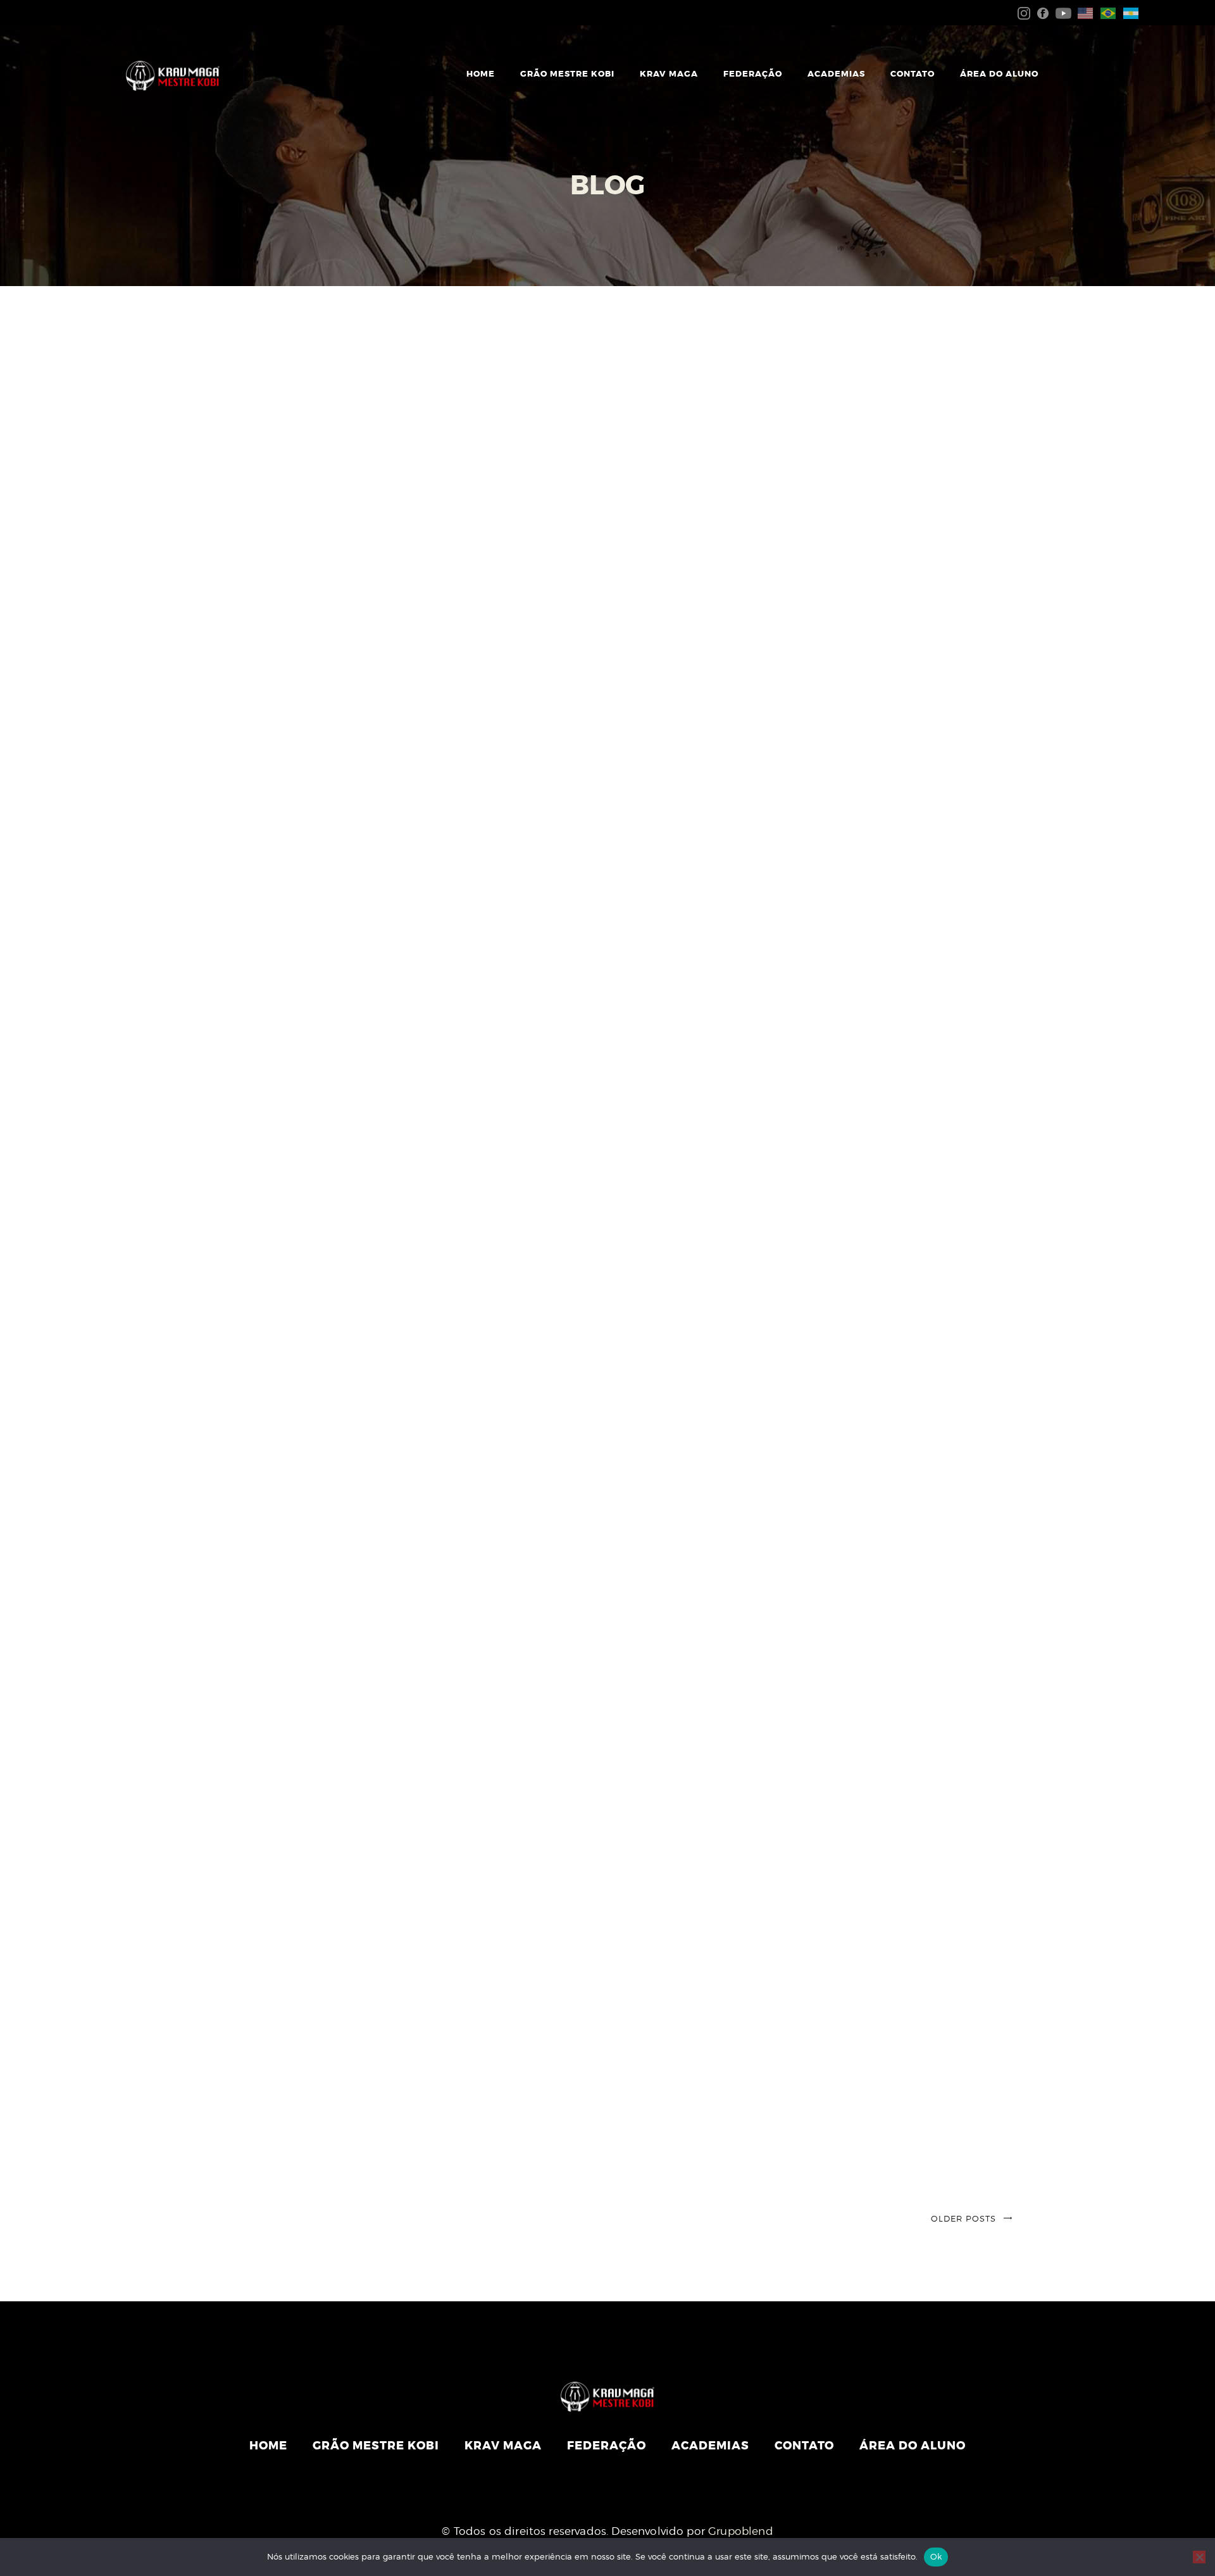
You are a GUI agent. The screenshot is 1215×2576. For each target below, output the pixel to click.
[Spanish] (1128, 12)
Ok (936, 2556)
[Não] (1199, 2557)
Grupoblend (741, 2531)
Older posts (963, 2218)
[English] (1083, 12)
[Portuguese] (1106, 12)
